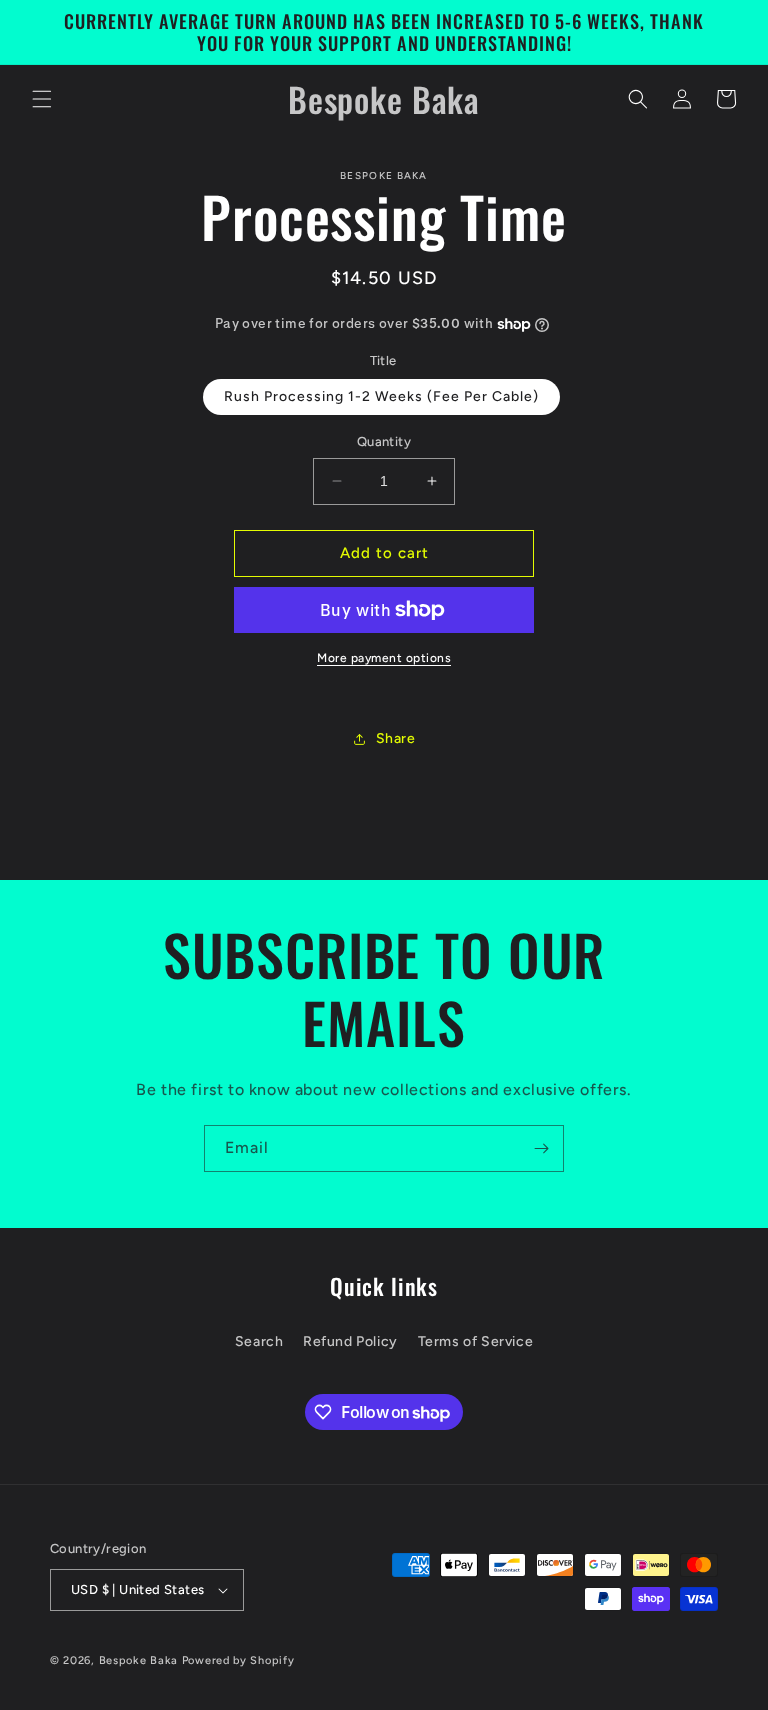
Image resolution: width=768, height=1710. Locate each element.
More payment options (384, 658)
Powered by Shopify (238, 1660)
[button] (42, 99)
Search (259, 1341)
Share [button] (396, 738)
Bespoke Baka (138, 1660)
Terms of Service (476, 1341)
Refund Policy (350, 1341)
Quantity (384, 441)
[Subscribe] (541, 1148)
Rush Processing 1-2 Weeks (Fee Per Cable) (381, 396)
